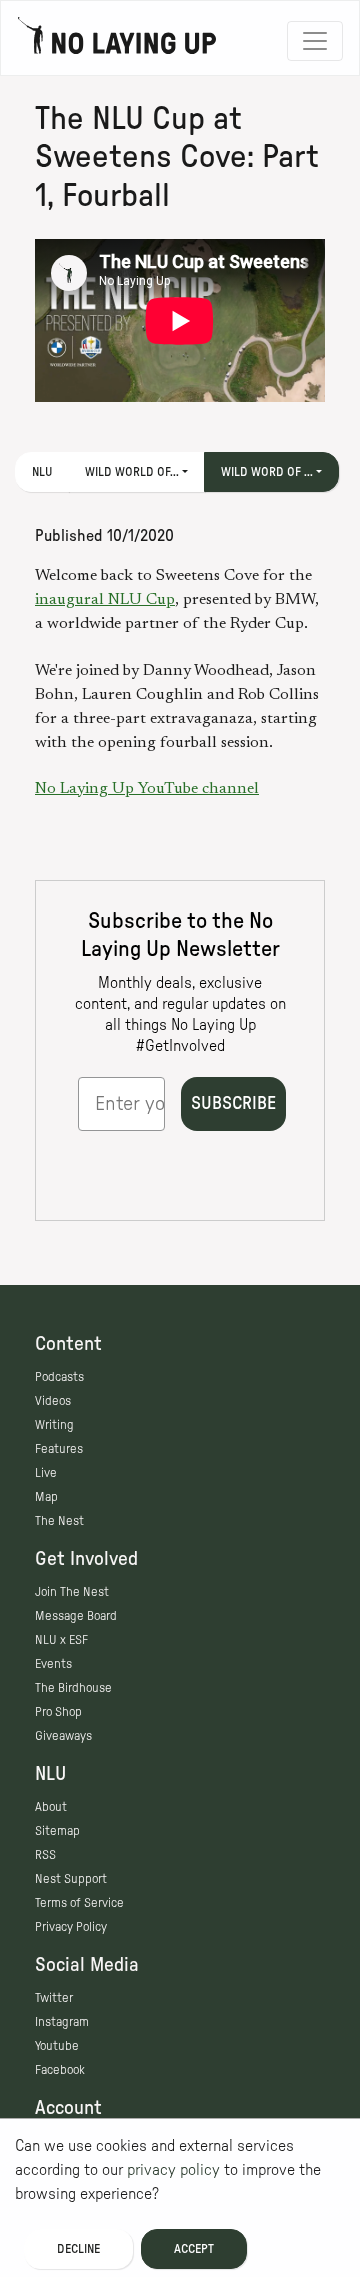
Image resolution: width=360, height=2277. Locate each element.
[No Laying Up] (117, 41)
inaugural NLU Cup (105, 600)
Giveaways (63, 1736)
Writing (54, 1425)
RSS (45, 1855)
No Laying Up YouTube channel (147, 789)
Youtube (57, 2046)
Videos (53, 1401)
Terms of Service (79, 1903)
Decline (78, 2249)
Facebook (60, 2070)
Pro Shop (58, 1712)
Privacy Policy (71, 1927)
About (51, 1807)
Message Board (76, 1616)
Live (46, 1473)
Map (46, 1497)
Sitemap (57, 1831)
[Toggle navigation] (315, 41)
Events (53, 1664)
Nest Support (71, 1879)
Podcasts (59, 1377)
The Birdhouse (73, 1688)
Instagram (62, 2022)
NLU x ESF (61, 1640)
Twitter (54, 1998)
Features (59, 1449)
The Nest (59, 1521)
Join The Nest (72, 1592)
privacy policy (173, 2170)
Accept (194, 2249)
